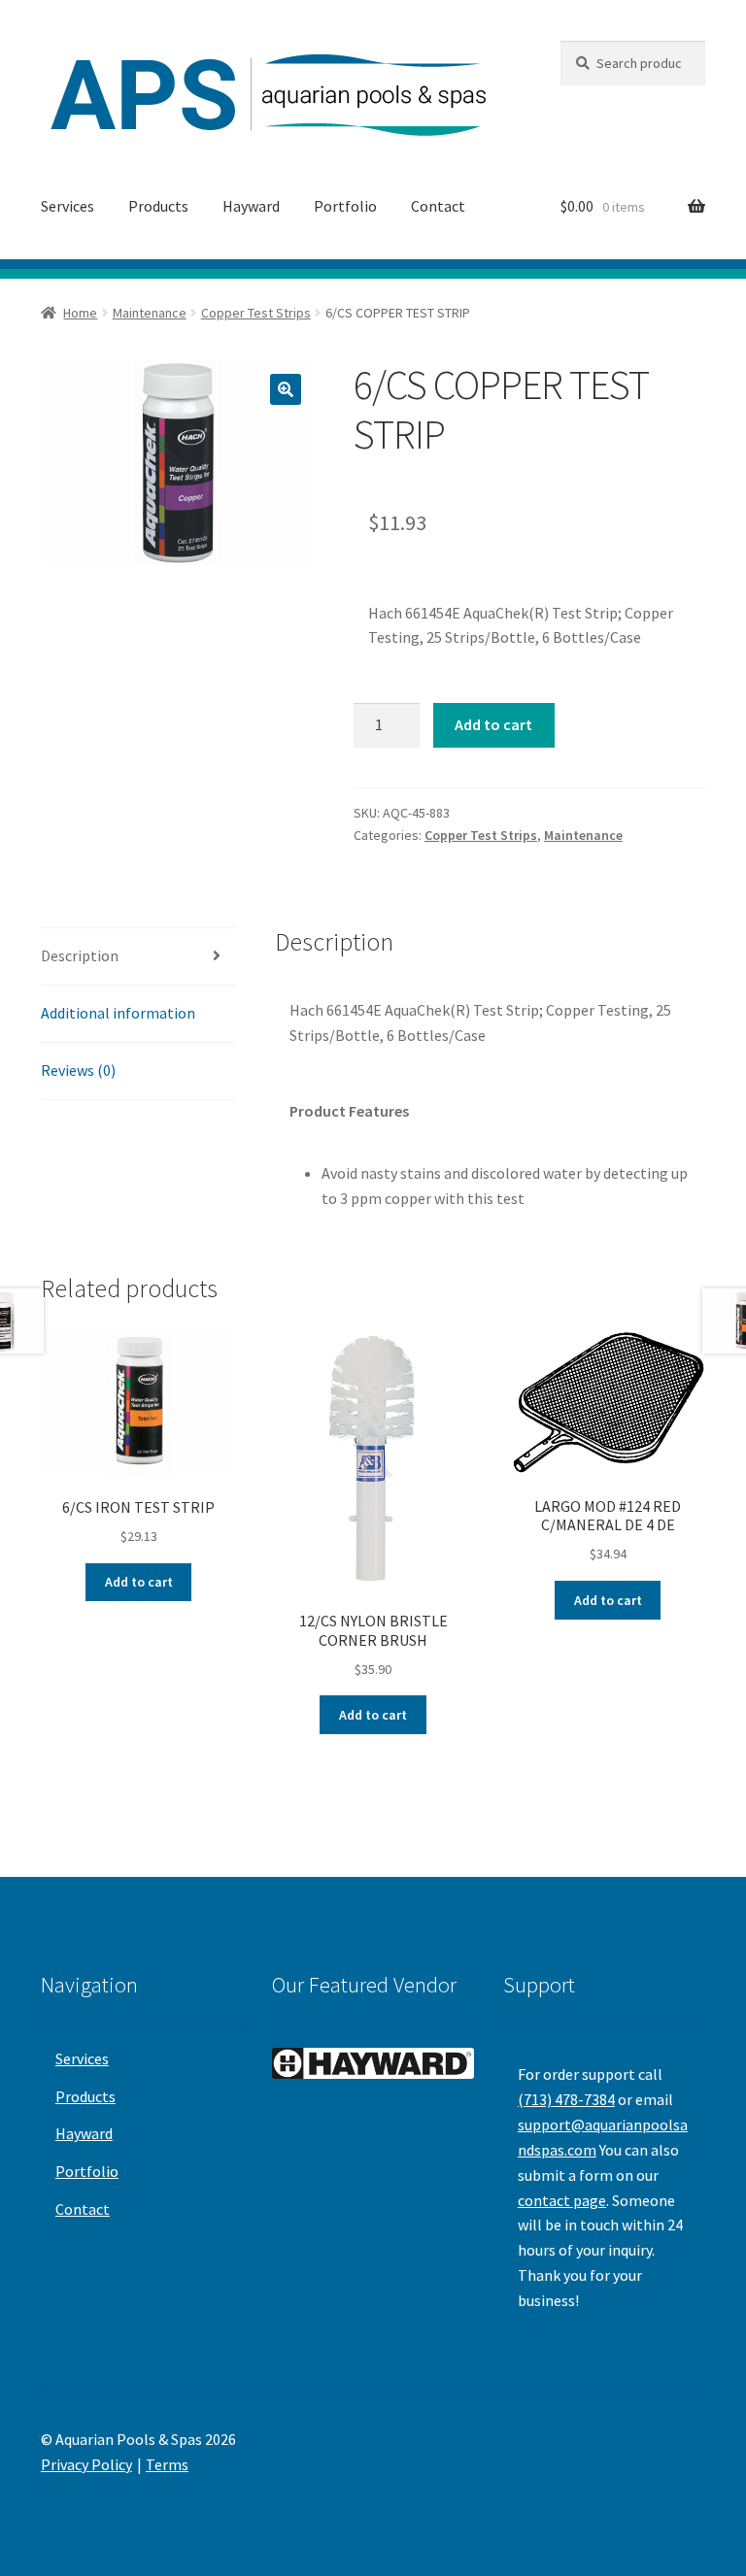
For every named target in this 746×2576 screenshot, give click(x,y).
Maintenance (150, 313)
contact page (562, 2200)
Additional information (118, 1013)
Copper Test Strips (256, 313)
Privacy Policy (86, 2464)
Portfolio (345, 206)
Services (68, 206)
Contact (438, 206)
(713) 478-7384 (566, 2099)
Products (158, 206)
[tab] (138, 957)
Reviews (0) (78, 1070)
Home (80, 313)
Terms (167, 2464)
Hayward (251, 206)
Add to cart (493, 724)
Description (80, 955)
